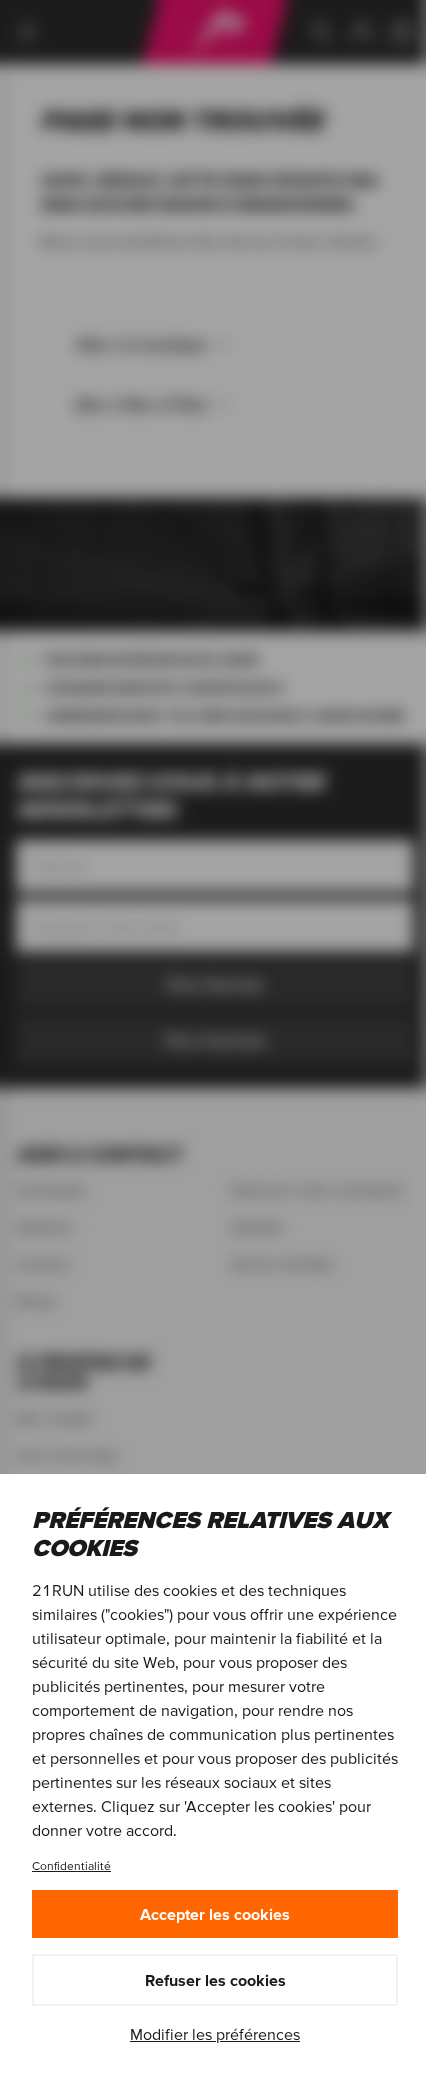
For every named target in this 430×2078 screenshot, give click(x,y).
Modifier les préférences (215, 2034)
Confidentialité (71, 1865)
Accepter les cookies (215, 1914)
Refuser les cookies (215, 1980)
